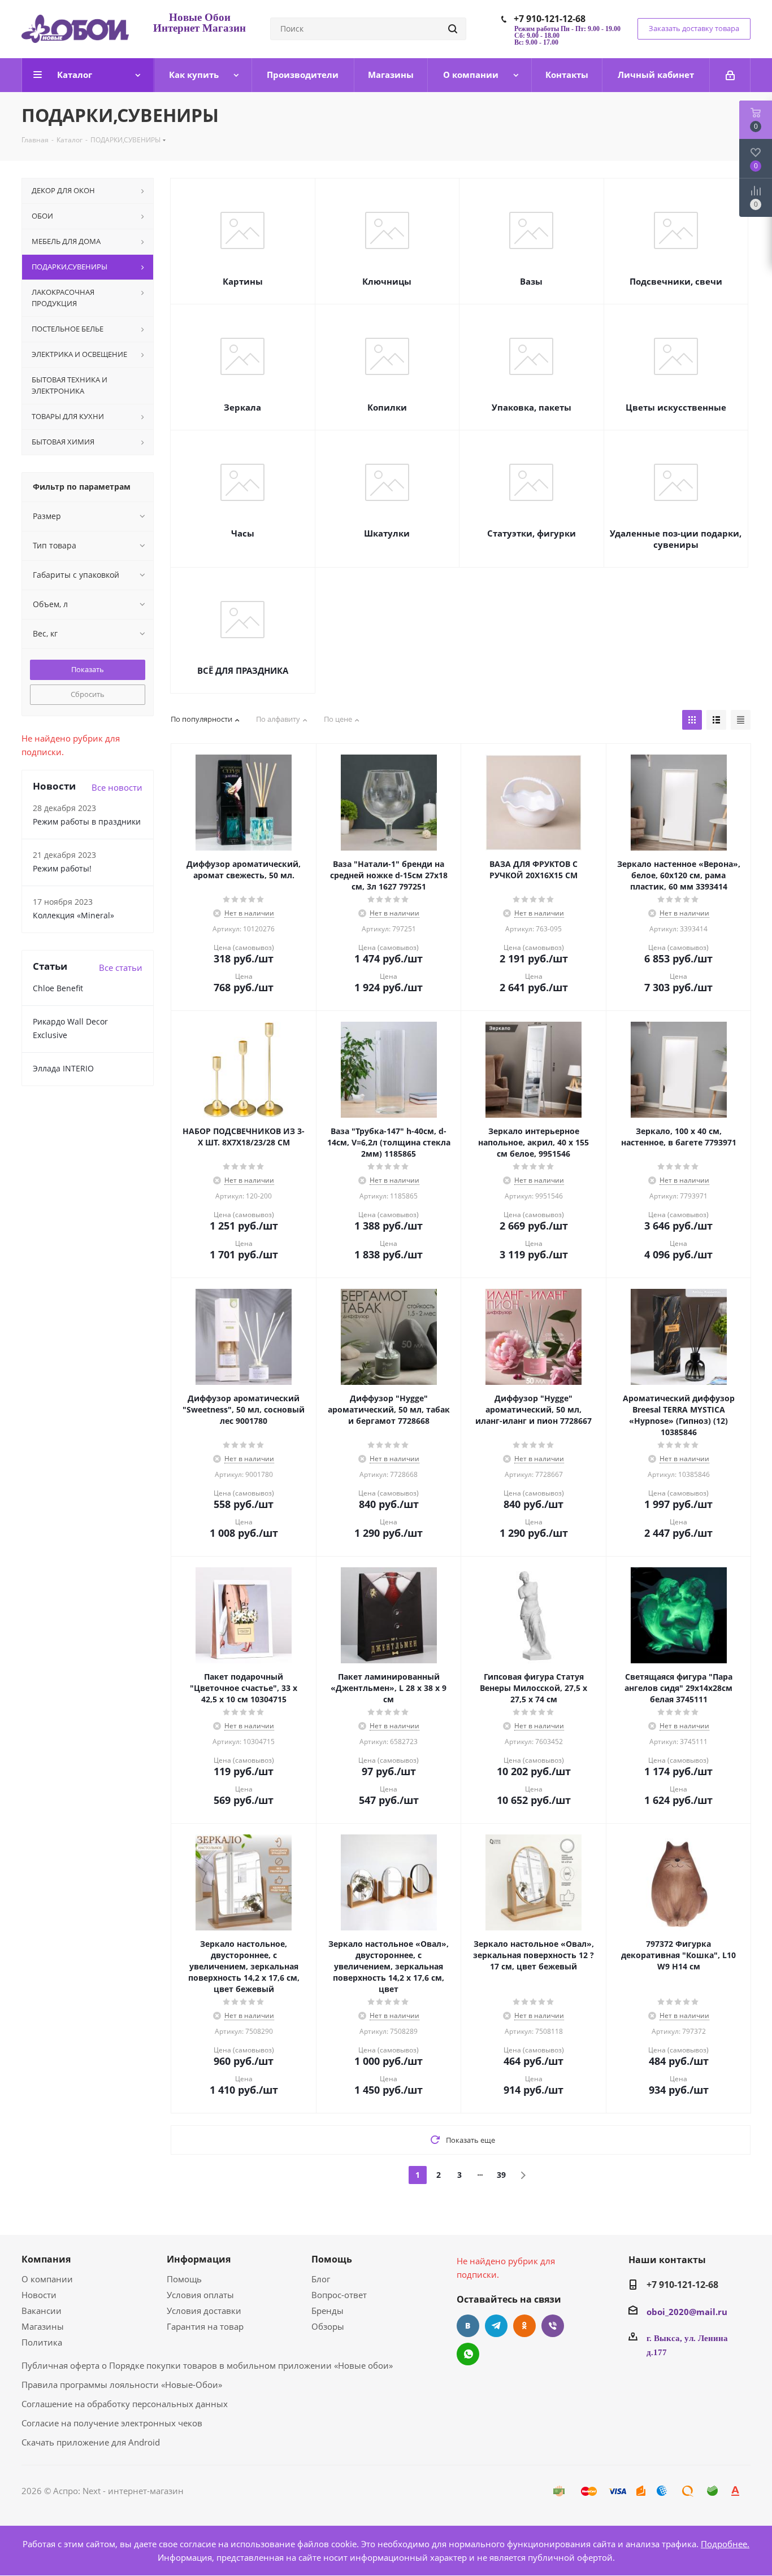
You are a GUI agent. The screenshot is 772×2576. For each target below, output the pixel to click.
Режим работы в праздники (87, 821)
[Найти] (453, 29)
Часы (243, 533)
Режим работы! (62, 868)
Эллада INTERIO (63, 1068)
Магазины (43, 2326)
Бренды (328, 2311)
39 (501, 2175)
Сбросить (88, 694)
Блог (321, 2279)
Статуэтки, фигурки (532, 533)
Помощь (184, 2279)
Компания (46, 2259)
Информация (199, 2259)
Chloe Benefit (58, 988)
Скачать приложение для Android (91, 2442)
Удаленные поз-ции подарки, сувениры (676, 539)
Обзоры (328, 2326)
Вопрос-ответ (339, 2295)
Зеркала (242, 407)
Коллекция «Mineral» (73, 915)
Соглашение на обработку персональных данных (125, 2404)
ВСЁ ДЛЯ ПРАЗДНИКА (243, 670)
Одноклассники (524, 2326)
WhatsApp (468, 2354)
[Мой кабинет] (730, 75)
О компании (47, 2279)
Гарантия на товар (205, 2326)
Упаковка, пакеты (532, 407)
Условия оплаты (200, 2295)
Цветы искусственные (676, 407)
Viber (553, 2326)
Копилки (387, 407)
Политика (42, 2342)
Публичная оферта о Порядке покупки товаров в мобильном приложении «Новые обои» (207, 2365)
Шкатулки (387, 533)
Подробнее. (725, 2544)
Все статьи (121, 967)
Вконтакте (468, 2326)
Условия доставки (204, 2311)
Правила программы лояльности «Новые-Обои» (122, 2385)
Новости (39, 2295)
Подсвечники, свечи (676, 281)
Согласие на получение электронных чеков (112, 2423)
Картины (243, 281)
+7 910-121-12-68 (550, 19)
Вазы (531, 281)
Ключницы (387, 281)
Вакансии (42, 2311)
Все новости (117, 787)
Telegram (496, 2326)
